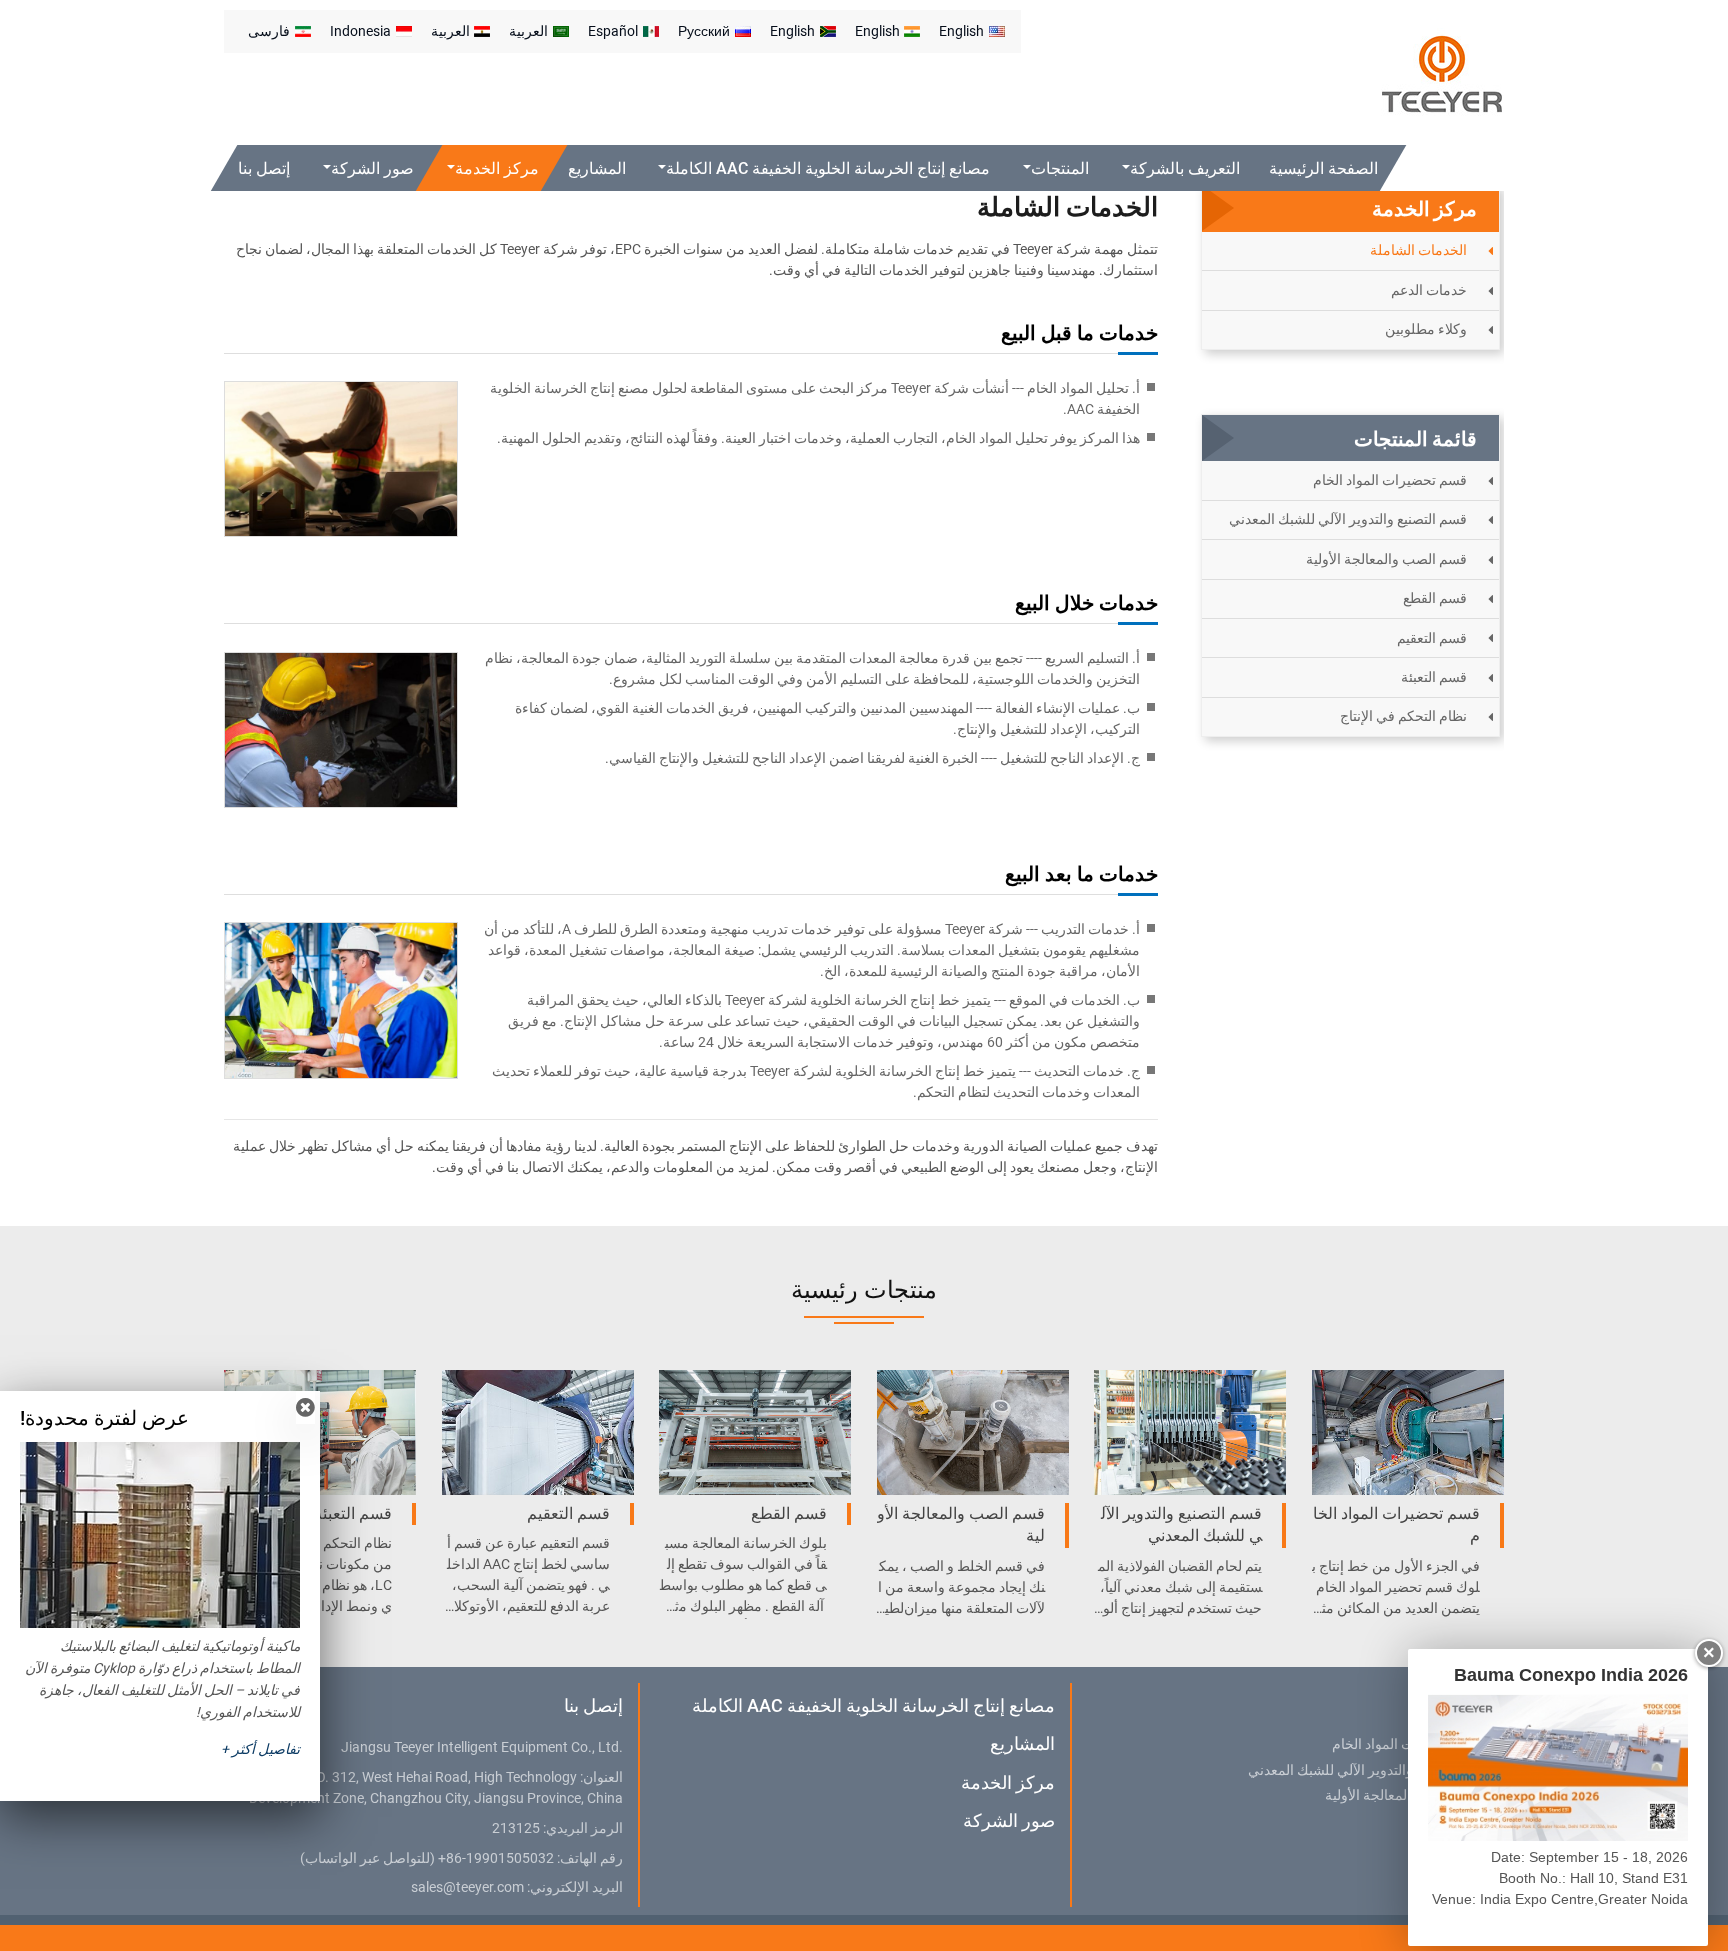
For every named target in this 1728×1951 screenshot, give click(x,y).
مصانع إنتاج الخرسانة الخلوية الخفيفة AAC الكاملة (873, 1705)
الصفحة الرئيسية (1323, 168)
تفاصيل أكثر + (260, 1749)
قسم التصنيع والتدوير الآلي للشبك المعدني (1348, 519)
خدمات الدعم (1429, 290)
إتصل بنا (264, 168)
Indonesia (360, 31)
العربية (528, 31)
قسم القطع (1435, 598)
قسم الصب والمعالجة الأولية (1386, 559)
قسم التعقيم (1432, 638)
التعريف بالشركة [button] (1185, 168)
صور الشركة (1008, 1820)
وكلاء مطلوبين (1426, 329)
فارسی (269, 31)
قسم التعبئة (1434, 677)
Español (613, 31)
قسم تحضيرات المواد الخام (1390, 480)
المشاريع (597, 168)
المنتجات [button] (1061, 168)
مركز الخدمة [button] (497, 168)
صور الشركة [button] (372, 168)
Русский (704, 31)
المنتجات (1454, 1705)
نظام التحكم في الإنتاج (1403, 716)
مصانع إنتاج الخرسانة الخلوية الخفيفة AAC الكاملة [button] (829, 168)
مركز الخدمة (1007, 1782)
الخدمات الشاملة (1418, 250)
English (961, 31)
